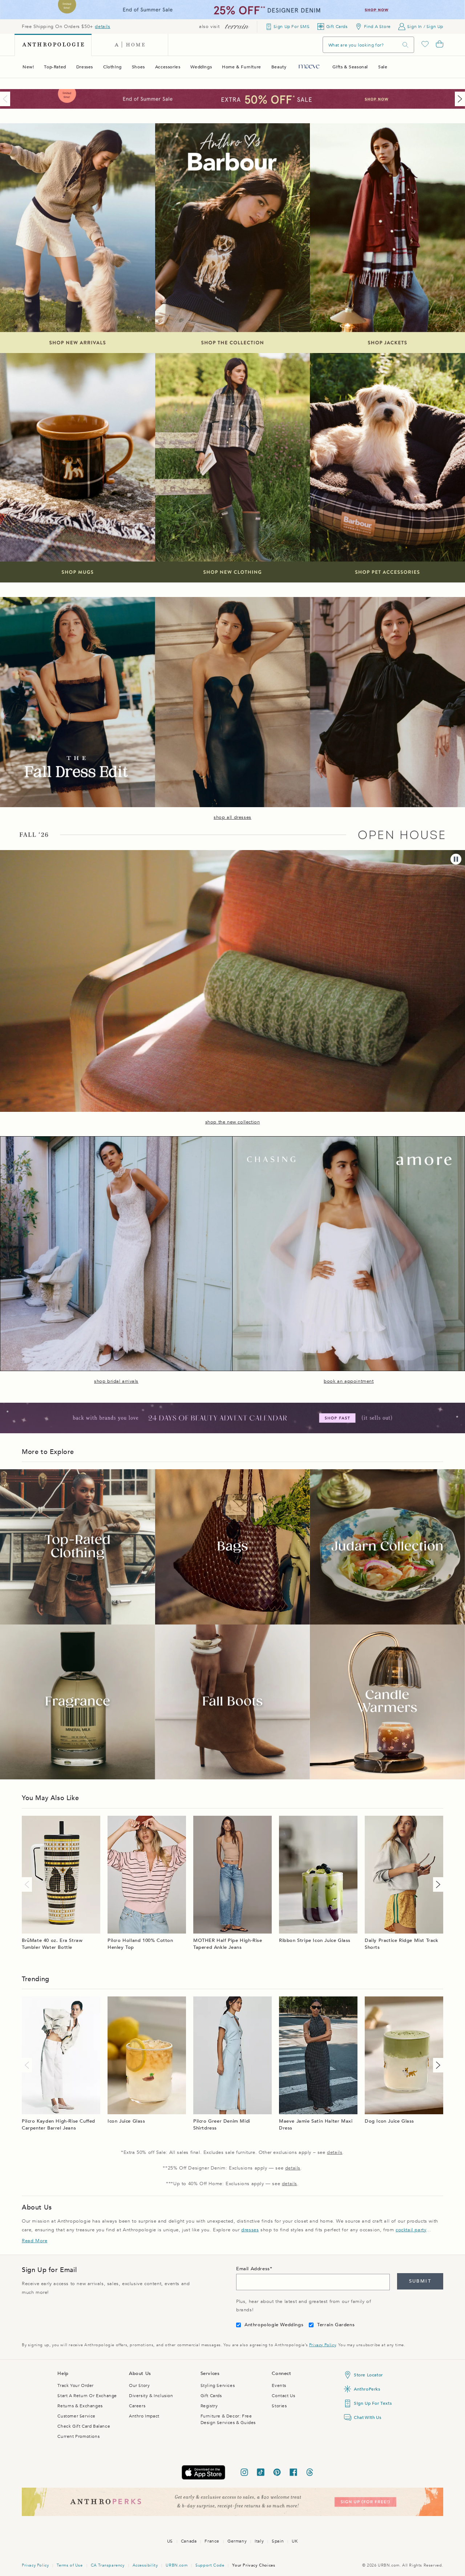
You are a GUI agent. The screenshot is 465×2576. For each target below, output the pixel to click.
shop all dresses (232, 817)
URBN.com (177, 2565)
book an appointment (349, 1381)
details (102, 27)
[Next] (458, 99)
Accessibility (145, 2565)
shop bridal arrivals (116, 1381)
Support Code (210, 2565)
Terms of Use (70, 2565)
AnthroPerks (367, 2389)
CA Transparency (108, 2565)
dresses (250, 2230)
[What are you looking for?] (405, 45)
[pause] (456, 859)
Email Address (253, 2269)
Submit (420, 2281)
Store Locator (368, 2375)
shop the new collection (233, 1122)
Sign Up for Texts (373, 2403)
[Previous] (7, 99)
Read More (35, 2241)
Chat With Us (367, 2417)
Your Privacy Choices (254, 2565)
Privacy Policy (322, 2345)
